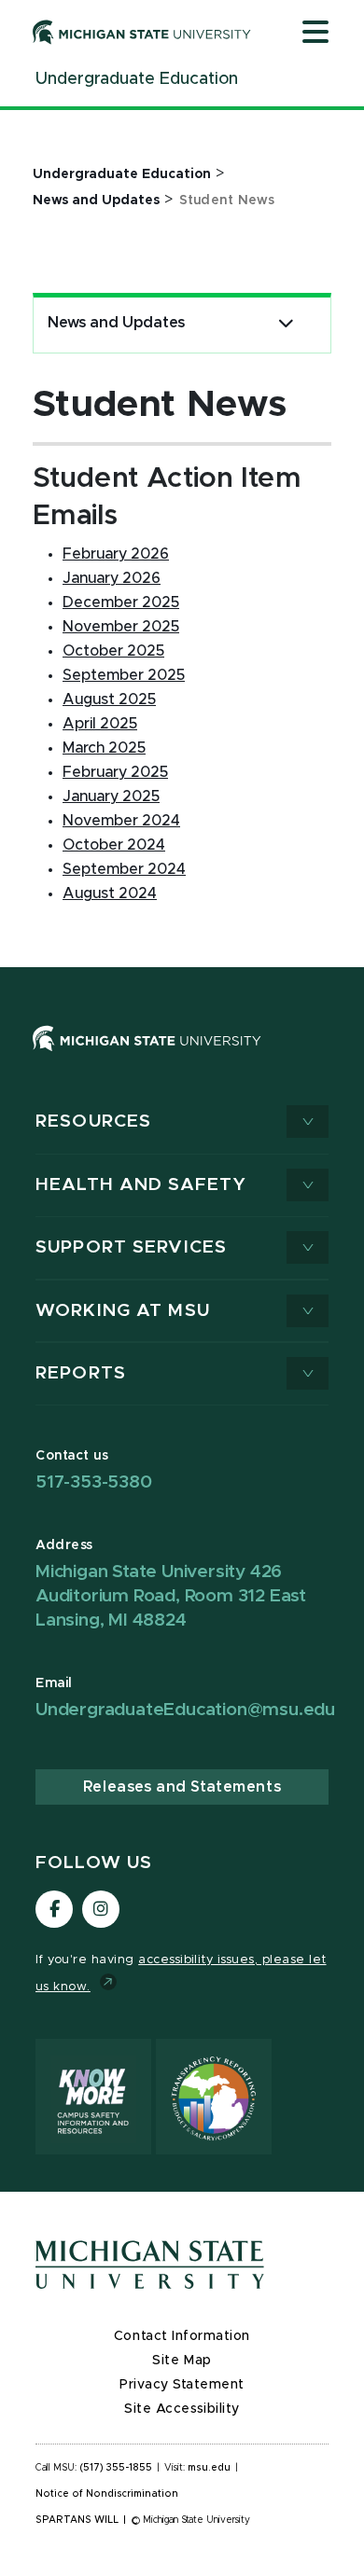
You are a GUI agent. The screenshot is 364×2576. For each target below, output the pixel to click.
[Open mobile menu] (315, 34)
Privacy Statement (182, 2385)
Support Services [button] (131, 1247)
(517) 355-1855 (116, 2468)
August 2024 (110, 893)
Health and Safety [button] (141, 1185)
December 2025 (121, 602)
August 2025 (109, 699)
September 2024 (124, 869)
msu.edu (209, 2468)
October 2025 (113, 651)
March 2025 (104, 748)
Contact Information (182, 2336)
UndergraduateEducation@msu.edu (185, 1710)
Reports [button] (81, 1373)
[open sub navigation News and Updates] (286, 323)
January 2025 (111, 796)
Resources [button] (93, 1122)
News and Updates (116, 323)
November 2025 (121, 627)
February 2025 (115, 772)
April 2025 (100, 724)
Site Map (182, 2361)
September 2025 (124, 675)
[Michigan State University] (142, 32)
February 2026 (116, 554)
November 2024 (121, 821)
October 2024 (114, 845)
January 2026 (112, 578)
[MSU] (182, 1057)
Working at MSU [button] (123, 1311)
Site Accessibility (182, 2409)
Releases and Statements (182, 1787)
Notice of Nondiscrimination (107, 2494)
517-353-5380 (94, 1482)
